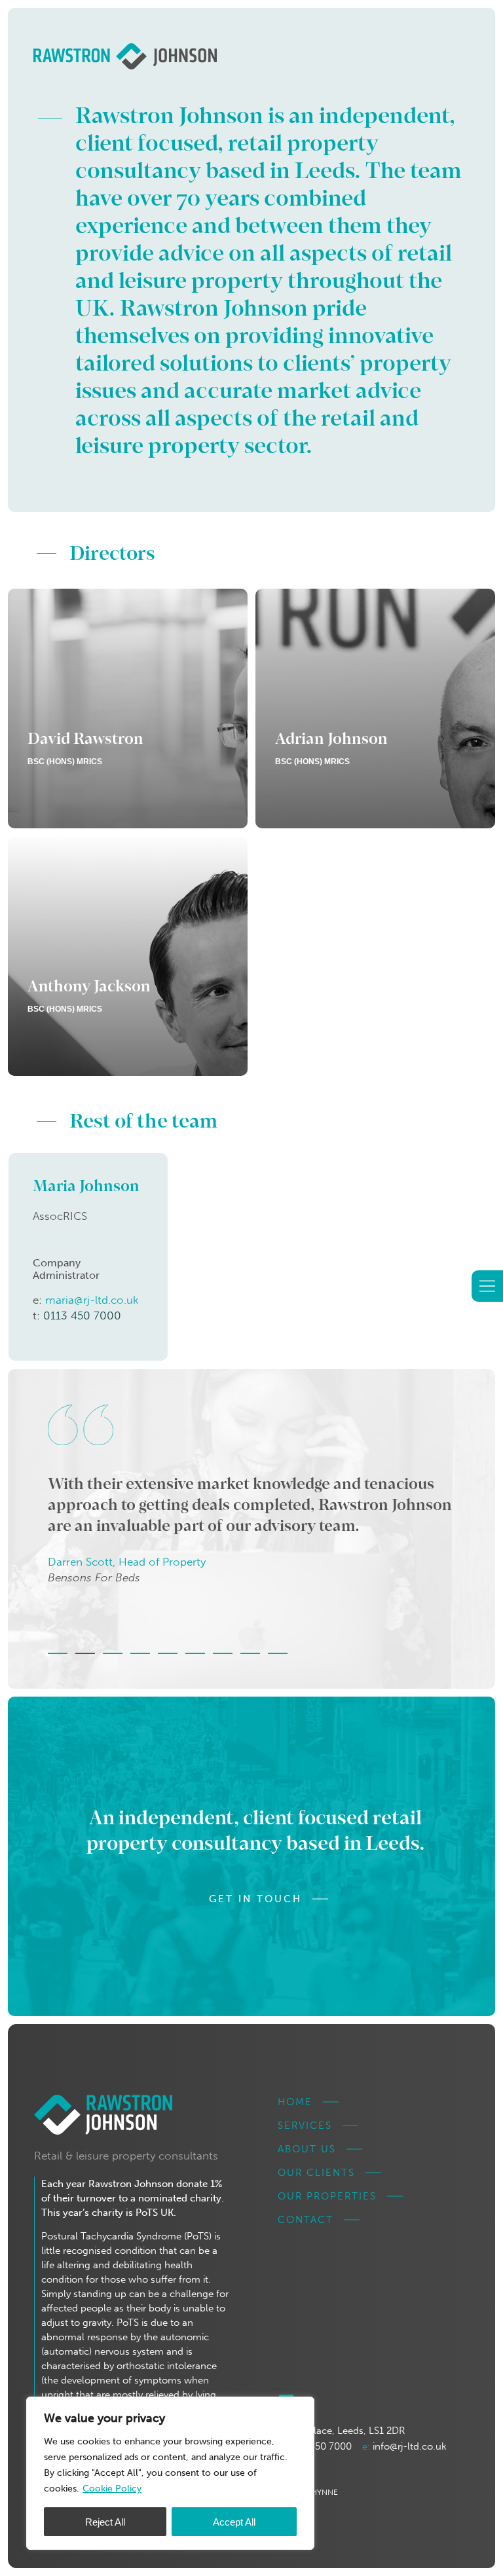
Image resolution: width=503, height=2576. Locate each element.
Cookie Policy (112, 2489)
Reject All (105, 2522)
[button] (58, 1653)
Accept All (234, 2522)
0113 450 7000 (82, 1316)
